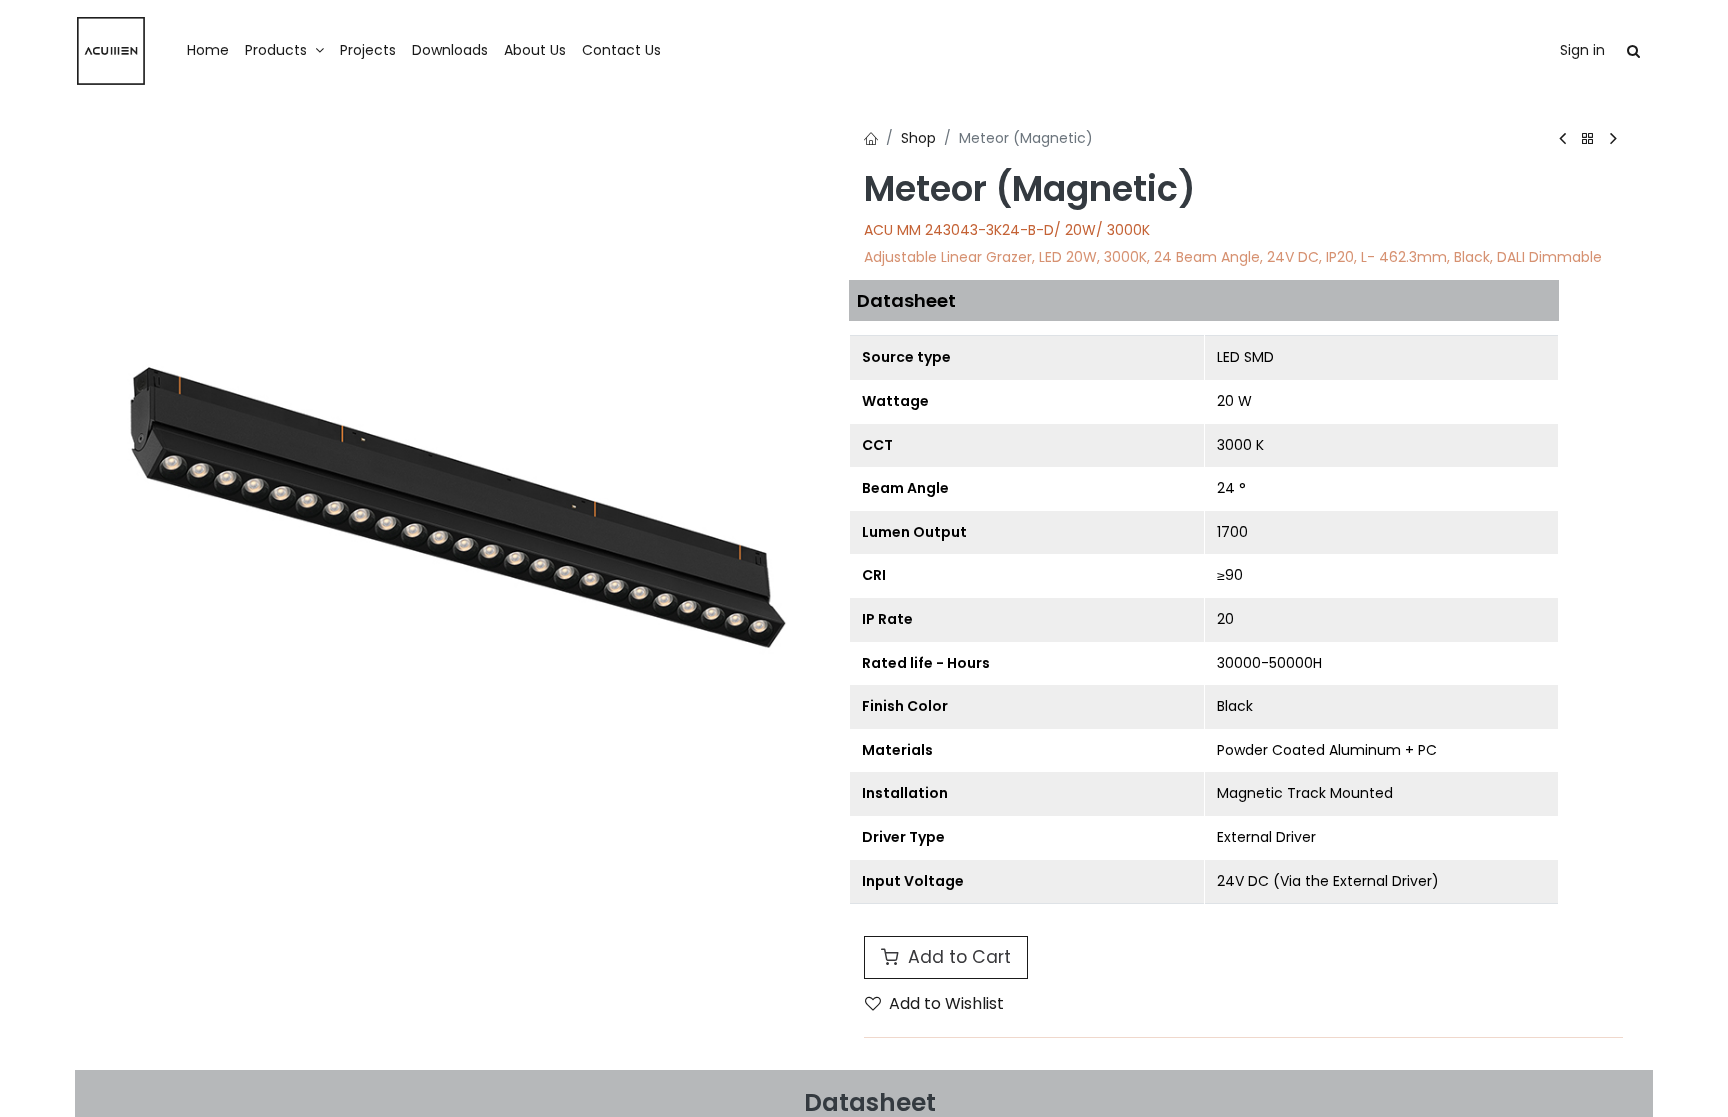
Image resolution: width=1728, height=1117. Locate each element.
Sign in (1582, 50)
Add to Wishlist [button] (946, 1003)
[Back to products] (1588, 139)
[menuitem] (208, 51)
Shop (918, 138)
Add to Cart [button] (957, 957)
